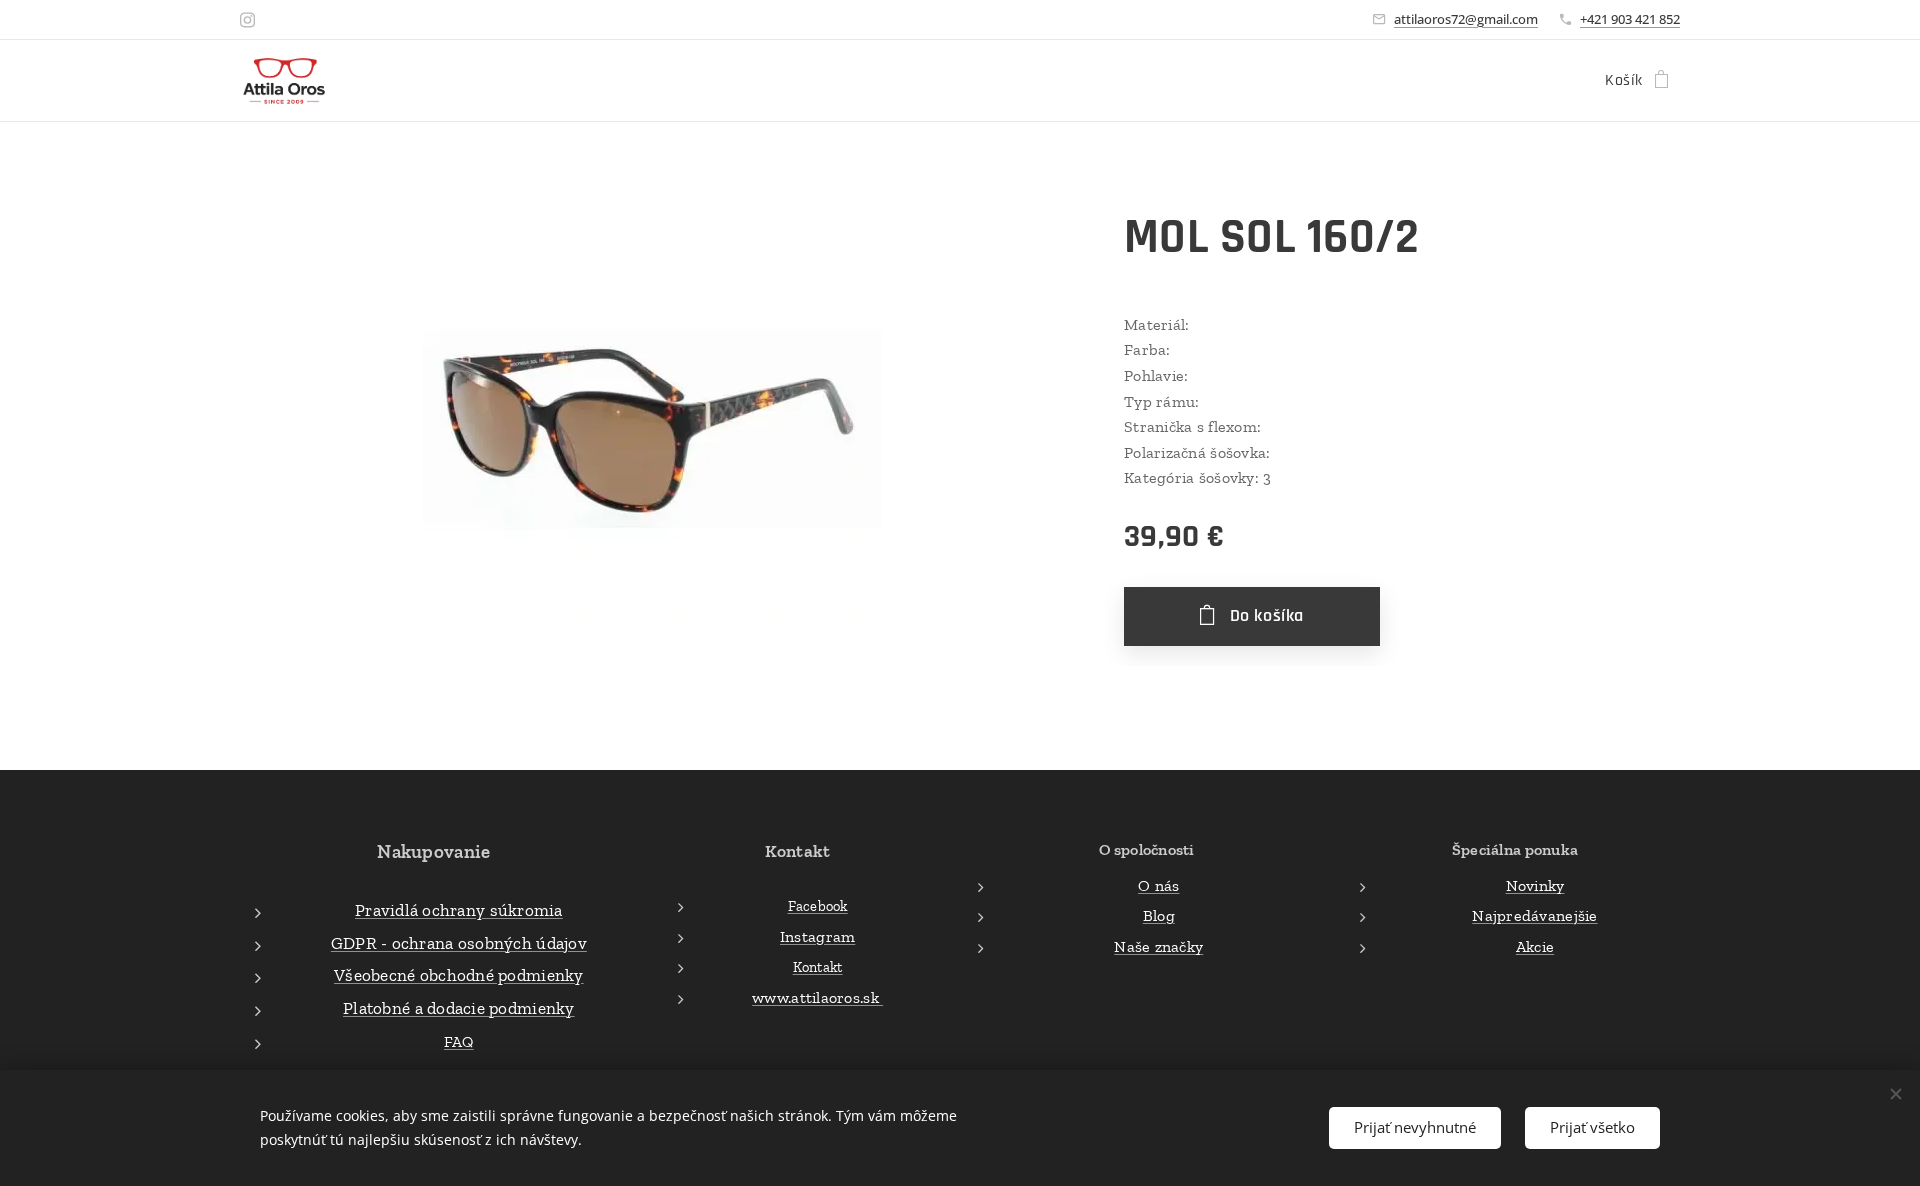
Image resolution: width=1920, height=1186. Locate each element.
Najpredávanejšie (1534, 915)
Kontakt (818, 967)
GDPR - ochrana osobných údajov (459, 943)
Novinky (1535, 885)
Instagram (817, 936)
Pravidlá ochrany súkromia (459, 910)
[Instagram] (247, 20)
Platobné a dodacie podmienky (459, 1008)
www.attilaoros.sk (817, 997)
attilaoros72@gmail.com (1466, 19)
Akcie (1535, 946)
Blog (1159, 915)
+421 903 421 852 (1630, 19)
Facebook (818, 906)
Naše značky (1158, 946)
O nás (1158, 885)
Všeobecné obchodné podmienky (459, 975)
